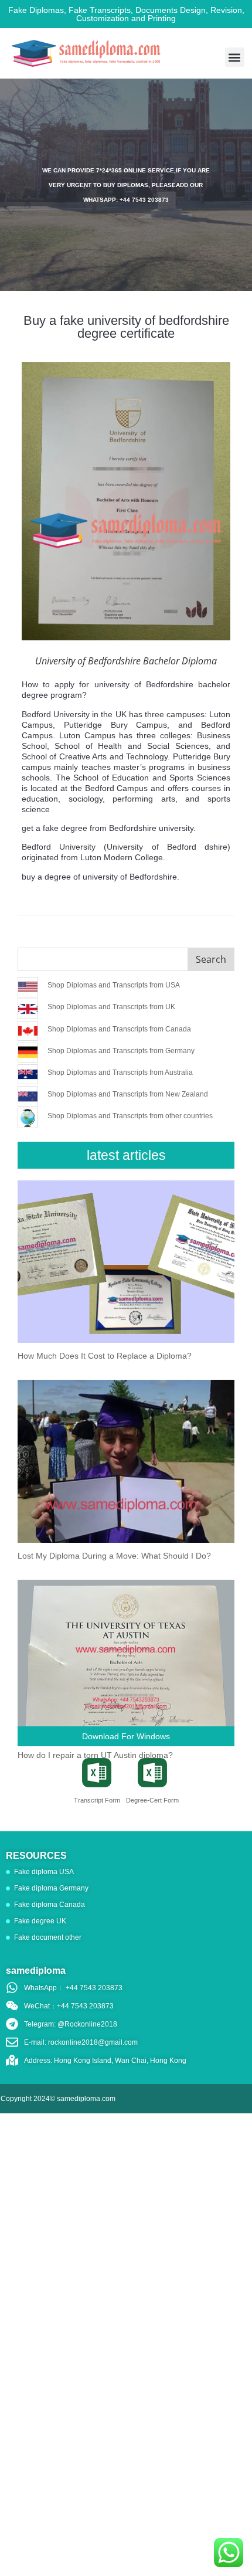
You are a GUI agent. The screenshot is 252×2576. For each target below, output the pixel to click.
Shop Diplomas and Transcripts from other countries (130, 1116)
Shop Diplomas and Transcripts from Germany (121, 1051)
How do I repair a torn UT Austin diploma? (95, 1755)
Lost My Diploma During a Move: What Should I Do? (114, 1556)
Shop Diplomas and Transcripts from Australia (120, 1073)
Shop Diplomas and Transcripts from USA (114, 985)
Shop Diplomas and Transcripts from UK (111, 1007)
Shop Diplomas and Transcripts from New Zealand (128, 1094)
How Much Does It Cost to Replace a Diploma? (105, 1356)
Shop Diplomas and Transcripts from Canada (119, 1029)
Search (211, 959)
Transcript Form (97, 1800)
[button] (235, 57)
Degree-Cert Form (152, 1800)
